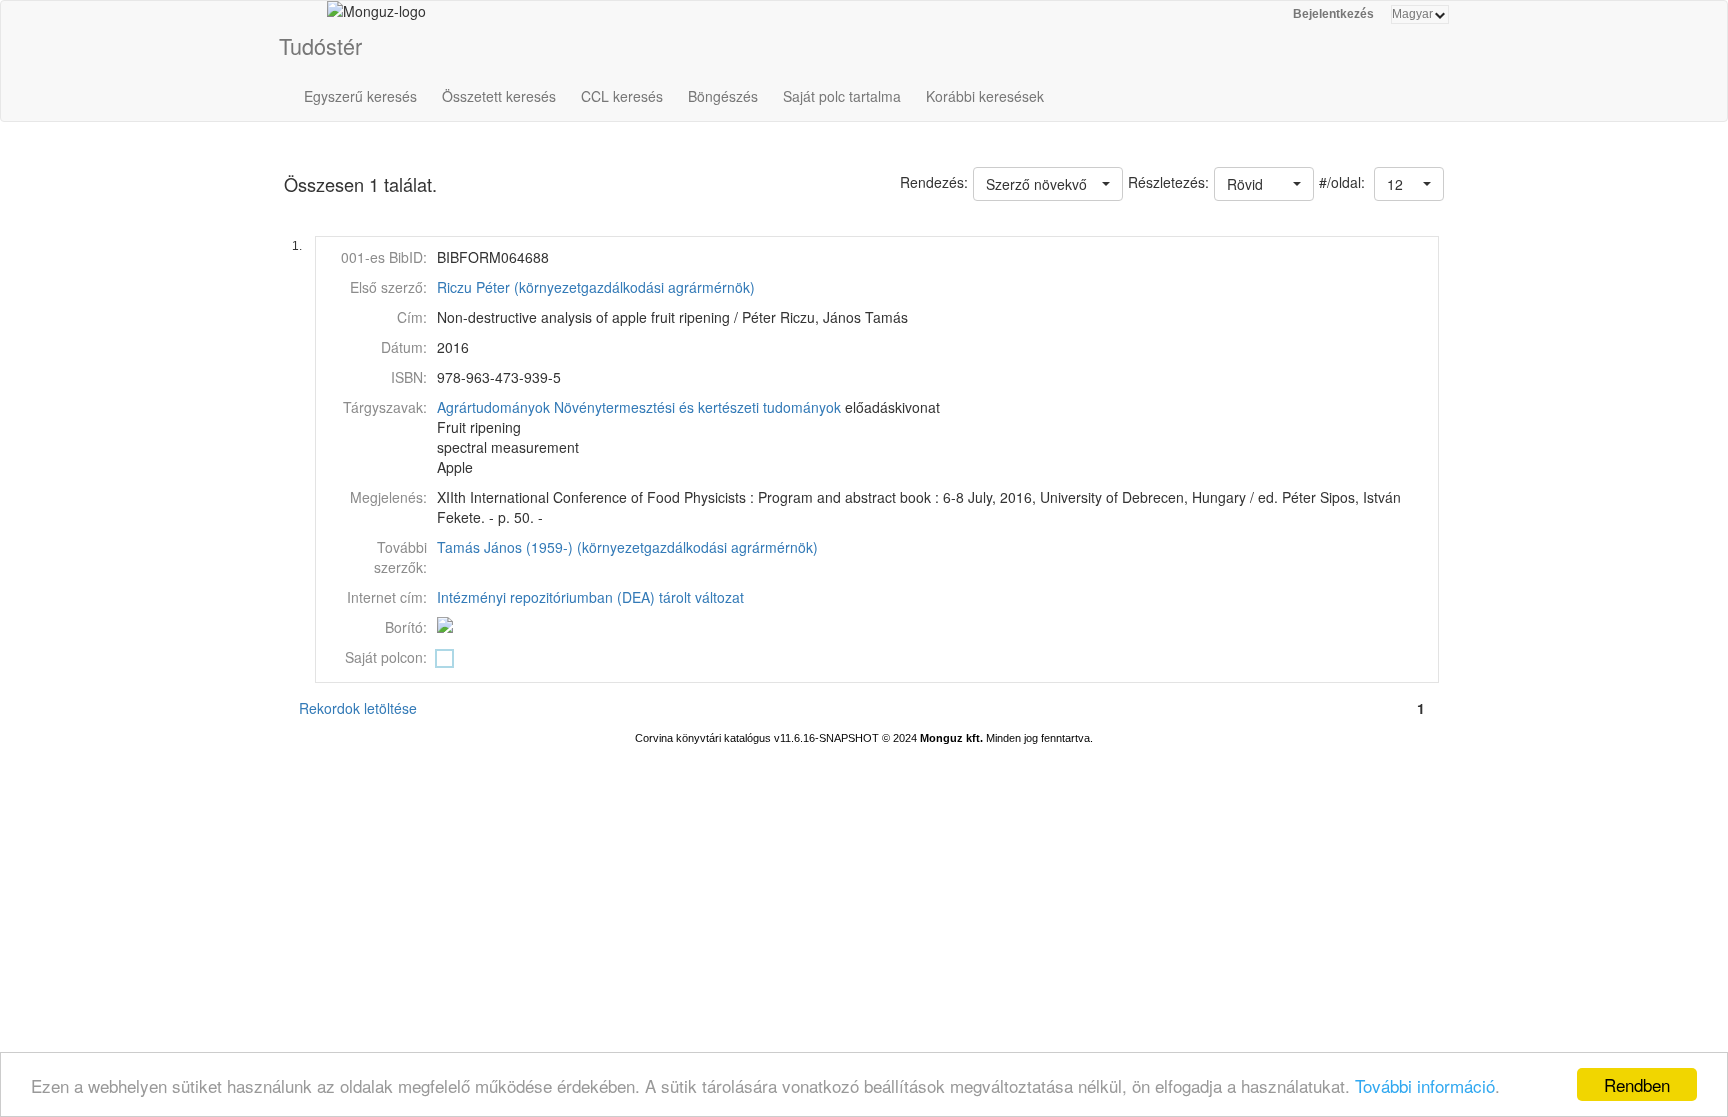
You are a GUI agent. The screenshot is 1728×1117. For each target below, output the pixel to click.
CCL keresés (622, 96)
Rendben (1637, 1084)
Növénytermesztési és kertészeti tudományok (697, 407)
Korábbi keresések (985, 96)
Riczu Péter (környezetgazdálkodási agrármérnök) (596, 287)
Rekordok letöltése (358, 708)
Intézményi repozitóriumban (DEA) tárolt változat (590, 597)
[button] (1409, 184)
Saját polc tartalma (842, 96)
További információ (1425, 1085)
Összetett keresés (499, 96)
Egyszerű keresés (360, 96)
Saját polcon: (386, 657)
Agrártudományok (493, 407)
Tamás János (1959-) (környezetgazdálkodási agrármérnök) (627, 547)
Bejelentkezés (1333, 14)
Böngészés (723, 96)
